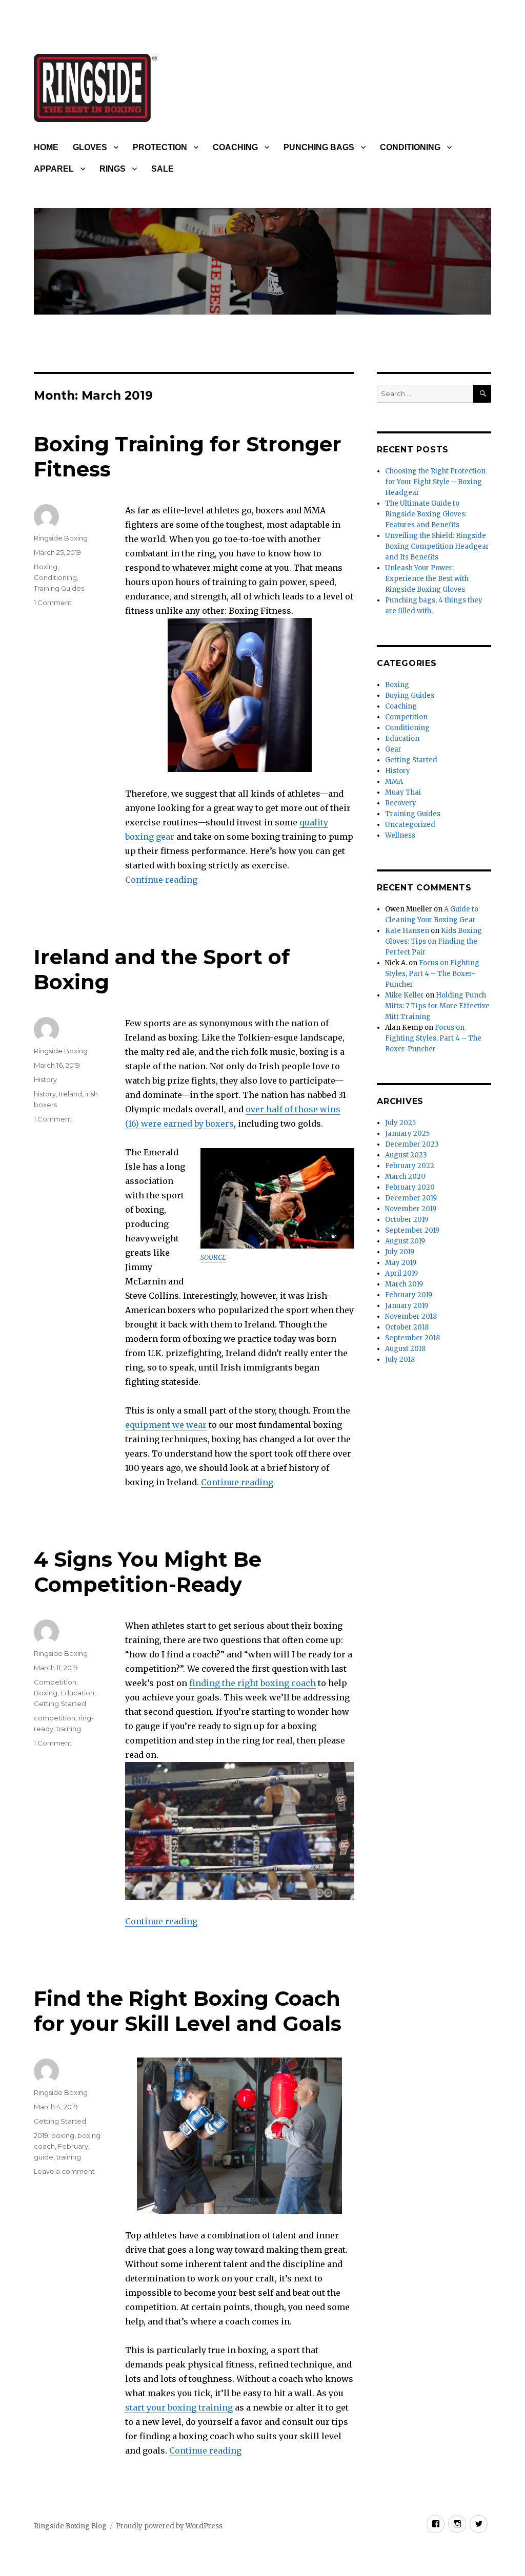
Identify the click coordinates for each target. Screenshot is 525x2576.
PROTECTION (160, 147)
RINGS (113, 169)
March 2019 (404, 1284)
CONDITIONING (410, 147)
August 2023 (406, 1155)
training (69, 1729)
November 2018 (411, 1316)
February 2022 (410, 1166)
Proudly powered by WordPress (169, 2526)
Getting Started (60, 1704)
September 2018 (412, 1338)
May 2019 (401, 1263)
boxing (63, 2135)
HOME (46, 147)
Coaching (401, 706)
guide (44, 2157)
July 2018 (400, 1359)
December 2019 (411, 1198)
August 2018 (405, 1349)
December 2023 (412, 1144)
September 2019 (412, 1230)
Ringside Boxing (61, 538)
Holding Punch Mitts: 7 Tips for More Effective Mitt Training (437, 1006)
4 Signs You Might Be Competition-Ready (148, 1572)
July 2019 (400, 1252)
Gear (393, 749)
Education (77, 1693)
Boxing (46, 567)
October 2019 (407, 1220)
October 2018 (407, 1327)
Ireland (70, 1094)
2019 (41, 2135)
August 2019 (405, 1241)
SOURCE (213, 1258)
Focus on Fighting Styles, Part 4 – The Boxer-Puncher (432, 974)
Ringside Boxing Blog (70, 2526)
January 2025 (407, 1134)
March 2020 (405, 1177)
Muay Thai (403, 792)
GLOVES (90, 147)
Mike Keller (405, 995)
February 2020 (410, 1187)
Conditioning (55, 577)
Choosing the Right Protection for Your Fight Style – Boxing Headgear (435, 482)
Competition (55, 1682)
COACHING (235, 147)
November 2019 (411, 1209)
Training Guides (59, 588)
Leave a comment (64, 2171)
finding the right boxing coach (253, 1683)
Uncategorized (410, 825)
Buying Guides (410, 695)
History (45, 1079)
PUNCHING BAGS (319, 147)
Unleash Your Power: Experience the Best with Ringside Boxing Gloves (427, 579)
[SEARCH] (482, 394)
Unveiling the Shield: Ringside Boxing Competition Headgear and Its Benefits (437, 546)
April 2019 (401, 1273)
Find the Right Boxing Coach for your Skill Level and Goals (188, 2011)
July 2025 (400, 1123)
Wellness (400, 835)
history (45, 1094)
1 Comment (53, 603)
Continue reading (161, 880)
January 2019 (407, 1306)
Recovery (401, 803)
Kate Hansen (407, 931)
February (73, 2146)
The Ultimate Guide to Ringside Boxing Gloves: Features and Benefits (426, 514)
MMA (394, 782)
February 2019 (409, 1295)
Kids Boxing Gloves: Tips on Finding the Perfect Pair (433, 941)
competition (55, 1718)
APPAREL (54, 169)
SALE (163, 169)
